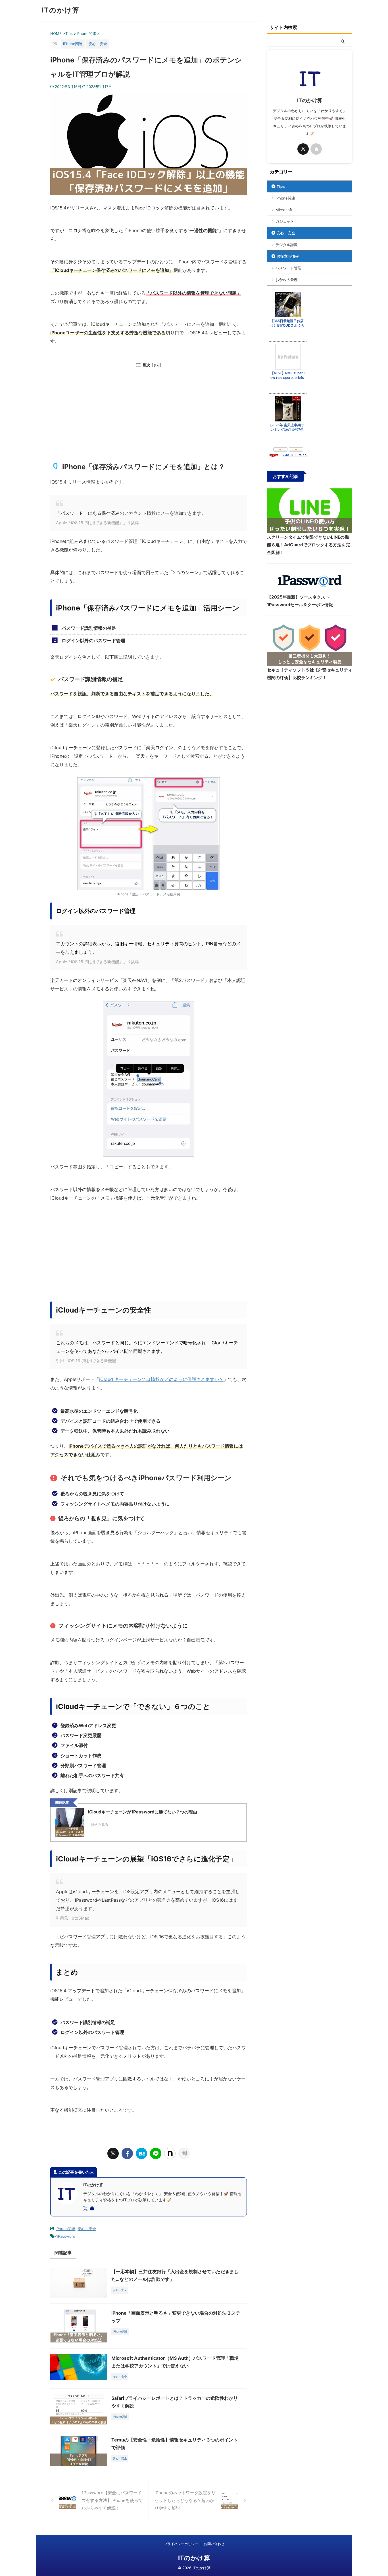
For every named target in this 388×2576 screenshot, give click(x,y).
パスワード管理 (288, 268)
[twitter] (113, 2153)
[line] (156, 2153)
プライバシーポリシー (181, 2544)
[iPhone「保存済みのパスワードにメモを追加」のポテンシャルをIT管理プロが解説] (141, 2153)
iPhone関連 (65, 2229)
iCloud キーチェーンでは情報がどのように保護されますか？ (161, 1379)
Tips (281, 186)
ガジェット (285, 221)
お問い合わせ (214, 2544)
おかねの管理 (287, 280)
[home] (93, 2209)
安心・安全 (87, 2229)
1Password (66, 2236)
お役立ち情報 (288, 256)
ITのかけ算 (61, 10)
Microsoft (284, 210)
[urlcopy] (184, 2153)
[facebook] (127, 2153)
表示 (157, 365)
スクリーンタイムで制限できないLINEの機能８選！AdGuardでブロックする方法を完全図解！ (308, 545)
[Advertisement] (149, 416)
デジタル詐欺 (287, 245)
